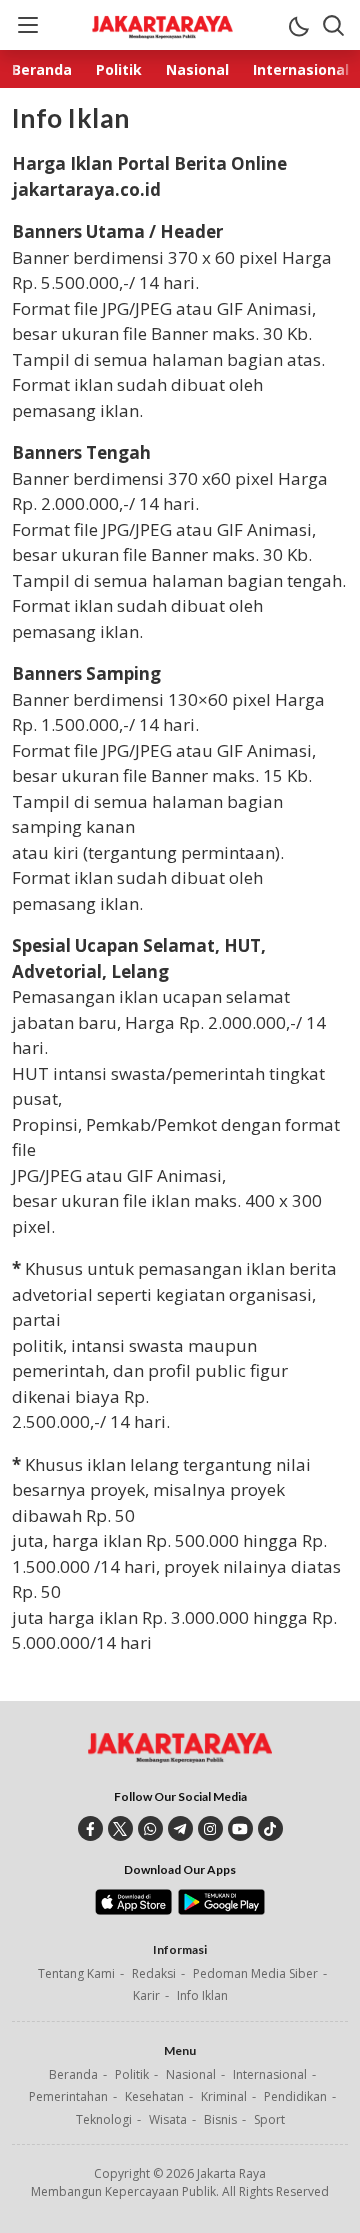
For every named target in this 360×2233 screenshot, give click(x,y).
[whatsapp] (150, 1828)
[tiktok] (270, 1828)
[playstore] (221, 1910)
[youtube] (240, 1828)
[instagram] (210, 1828)
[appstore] (133, 1910)
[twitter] (120, 1828)
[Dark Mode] (298, 25)
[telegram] (180, 1828)
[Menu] (27, 25)
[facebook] (90, 1828)
